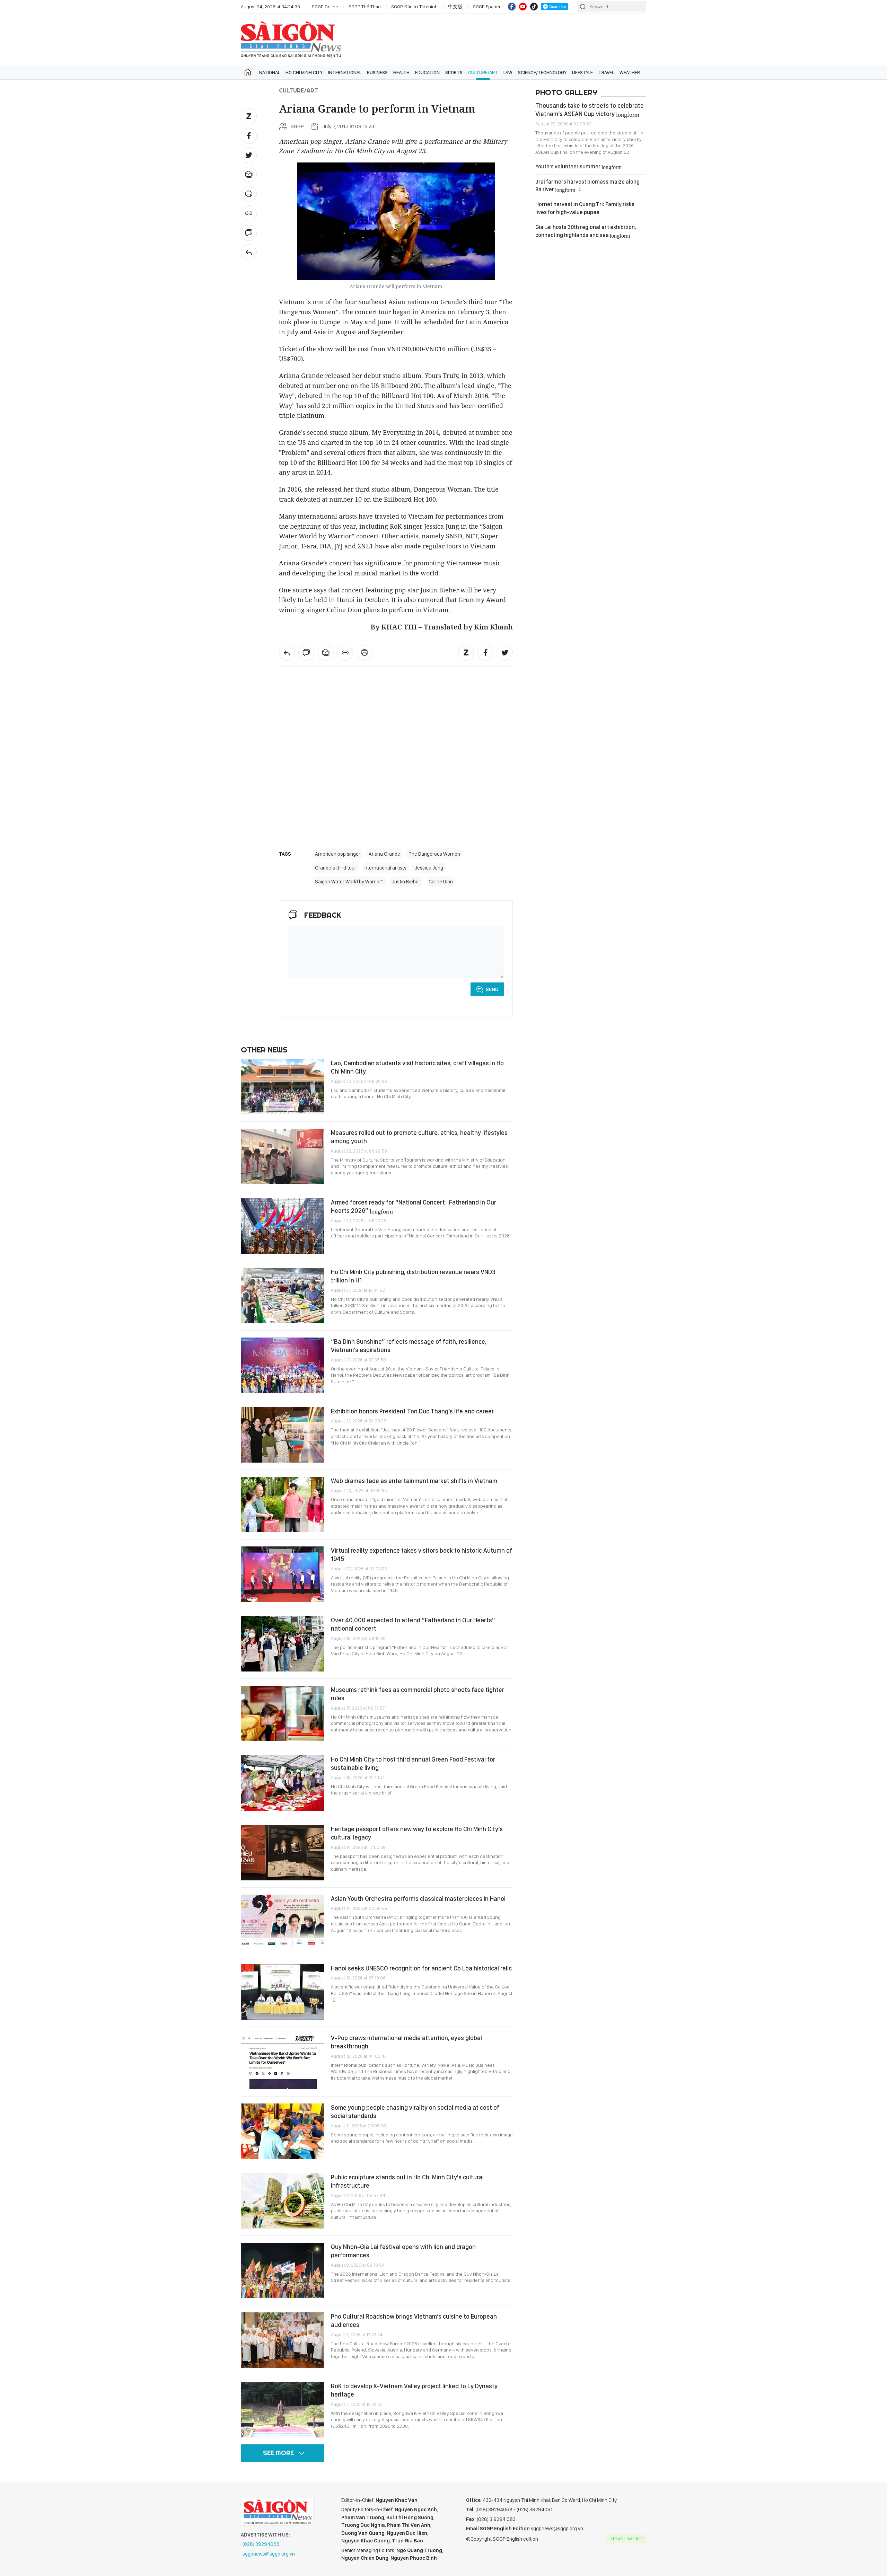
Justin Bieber (406, 882)
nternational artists (385, 868)
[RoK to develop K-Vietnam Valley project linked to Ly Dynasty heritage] (282, 2410)
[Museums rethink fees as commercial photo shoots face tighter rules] (282, 1713)
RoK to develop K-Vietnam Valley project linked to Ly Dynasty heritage (414, 2390)
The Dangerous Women (434, 854)
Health (401, 72)
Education (427, 72)
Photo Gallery (567, 92)
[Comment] (249, 233)
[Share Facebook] (249, 136)
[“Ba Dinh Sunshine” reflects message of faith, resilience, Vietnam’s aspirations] (282, 1365)
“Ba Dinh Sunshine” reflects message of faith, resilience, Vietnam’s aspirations (409, 1346)
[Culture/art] (249, 252)
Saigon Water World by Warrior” (349, 882)
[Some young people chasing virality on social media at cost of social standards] (282, 2131)
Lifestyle (582, 72)
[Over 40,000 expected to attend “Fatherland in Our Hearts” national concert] (282, 1644)
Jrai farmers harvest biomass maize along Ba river (587, 186)
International (345, 72)
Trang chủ (248, 72)
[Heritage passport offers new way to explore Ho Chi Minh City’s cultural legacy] (282, 1853)
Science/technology (542, 72)
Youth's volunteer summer (578, 166)
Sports (454, 72)
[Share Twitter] (249, 155)
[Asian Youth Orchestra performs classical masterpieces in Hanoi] (282, 1922)
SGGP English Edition (291, 39)
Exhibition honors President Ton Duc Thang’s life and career (412, 1411)
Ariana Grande (384, 854)
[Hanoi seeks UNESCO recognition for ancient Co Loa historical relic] (282, 1992)
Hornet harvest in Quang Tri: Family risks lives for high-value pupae (585, 208)
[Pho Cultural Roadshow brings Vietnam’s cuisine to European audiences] (282, 2340)
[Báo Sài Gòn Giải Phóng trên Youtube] (523, 7)
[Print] (249, 194)
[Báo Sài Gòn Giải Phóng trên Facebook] (512, 7)
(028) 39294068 (261, 2544)
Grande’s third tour (336, 868)
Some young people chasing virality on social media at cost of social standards (415, 2112)
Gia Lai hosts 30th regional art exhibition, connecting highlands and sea (586, 231)
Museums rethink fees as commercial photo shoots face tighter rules (418, 1694)
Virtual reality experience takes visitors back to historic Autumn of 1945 (421, 1555)
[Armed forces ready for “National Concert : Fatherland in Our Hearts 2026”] (282, 1226)
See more (278, 2453)
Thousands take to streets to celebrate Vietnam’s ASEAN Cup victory (590, 110)
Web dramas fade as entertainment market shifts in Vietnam (414, 1481)
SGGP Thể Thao (365, 7)
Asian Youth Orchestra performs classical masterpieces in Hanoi (418, 1899)
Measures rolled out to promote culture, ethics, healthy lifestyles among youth (419, 1137)
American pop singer (338, 854)
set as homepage (627, 2539)
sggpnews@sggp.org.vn (269, 2554)
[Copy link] (249, 213)
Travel (606, 72)
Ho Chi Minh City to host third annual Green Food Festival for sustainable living (413, 1763)
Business (377, 72)
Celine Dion (441, 882)
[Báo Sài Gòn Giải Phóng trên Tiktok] (534, 7)
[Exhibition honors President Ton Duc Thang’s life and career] (282, 1435)
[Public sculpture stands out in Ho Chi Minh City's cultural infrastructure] (282, 2201)
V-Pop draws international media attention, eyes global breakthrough (406, 2042)
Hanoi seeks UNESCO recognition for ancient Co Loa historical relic (421, 1968)
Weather (630, 72)
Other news (264, 1050)
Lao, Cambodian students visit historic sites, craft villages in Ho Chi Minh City (417, 1067)
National (270, 72)
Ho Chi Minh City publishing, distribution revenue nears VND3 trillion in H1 (413, 1276)
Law (508, 72)
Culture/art (483, 72)
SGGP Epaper (487, 7)
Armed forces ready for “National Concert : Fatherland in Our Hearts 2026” (414, 1206)
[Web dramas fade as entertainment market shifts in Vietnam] (282, 1505)
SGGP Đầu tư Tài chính (414, 7)
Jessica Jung (429, 868)
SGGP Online (325, 7)
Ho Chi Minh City (304, 72)
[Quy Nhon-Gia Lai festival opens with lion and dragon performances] (282, 2270)
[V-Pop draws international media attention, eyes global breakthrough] (282, 2062)
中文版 (455, 7)
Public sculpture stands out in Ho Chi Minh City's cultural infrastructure (407, 2181)
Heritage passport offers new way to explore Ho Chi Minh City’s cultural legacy (417, 1833)
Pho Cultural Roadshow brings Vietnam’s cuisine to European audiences (414, 2321)
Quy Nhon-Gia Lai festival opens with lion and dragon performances (403, 2251)
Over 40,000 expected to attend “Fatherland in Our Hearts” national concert (413, 1624)
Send (492, 989)
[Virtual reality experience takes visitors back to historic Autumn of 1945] (282, 1574)
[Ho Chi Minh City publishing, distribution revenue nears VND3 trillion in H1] (282, 1296)
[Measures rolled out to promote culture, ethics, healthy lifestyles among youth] (282, 1156)
